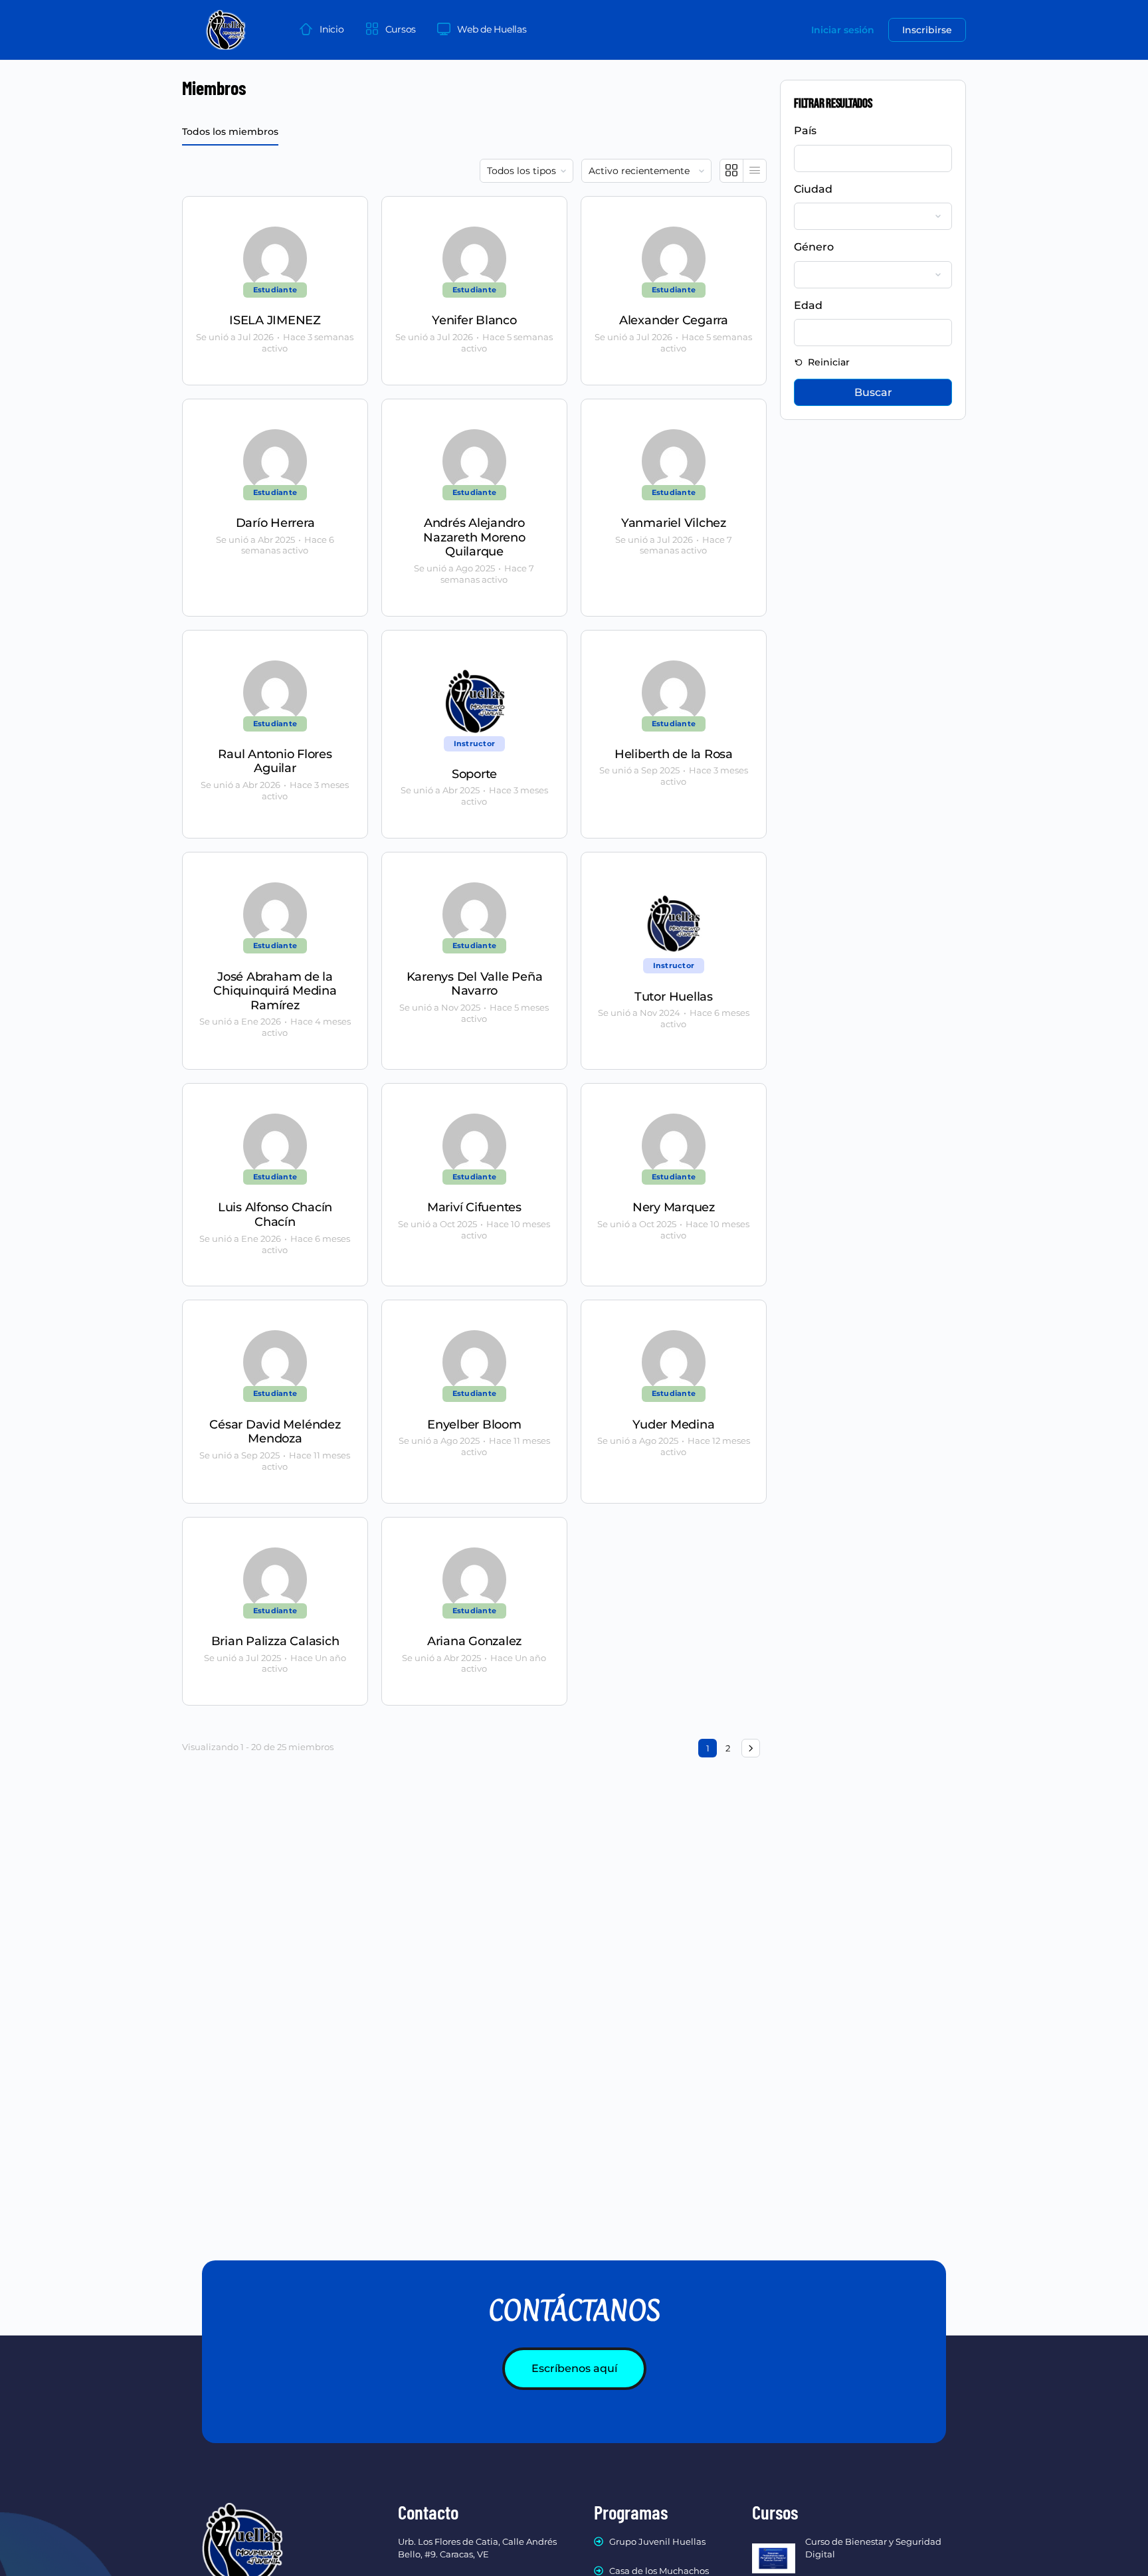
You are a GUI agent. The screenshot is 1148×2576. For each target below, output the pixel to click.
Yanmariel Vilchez (674, 523)
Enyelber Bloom (474, 1425)
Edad (808, 305)
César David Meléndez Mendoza (275, 1432)
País (805, 131)
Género (814, 247)
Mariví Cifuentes (474, 1208)
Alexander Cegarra (674, 321)
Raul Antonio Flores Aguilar (275, 762)
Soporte (474, 774)
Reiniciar (827, 362)
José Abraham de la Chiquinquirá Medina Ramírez (275, 991)
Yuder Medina (673, 1425)
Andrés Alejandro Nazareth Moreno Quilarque (474, 538)
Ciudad (813, 189)
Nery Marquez (674, 1208)
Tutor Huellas (674, 997)
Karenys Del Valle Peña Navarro (475, 984)
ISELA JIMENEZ (275, 321)
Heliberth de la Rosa (674, 754)
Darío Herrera (275, 523)
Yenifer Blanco (474, 321)
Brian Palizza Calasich (275, 1641)
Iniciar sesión (843, 30)
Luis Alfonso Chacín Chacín (275, 1215)
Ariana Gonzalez (474, 1641)
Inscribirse (927, 30)
